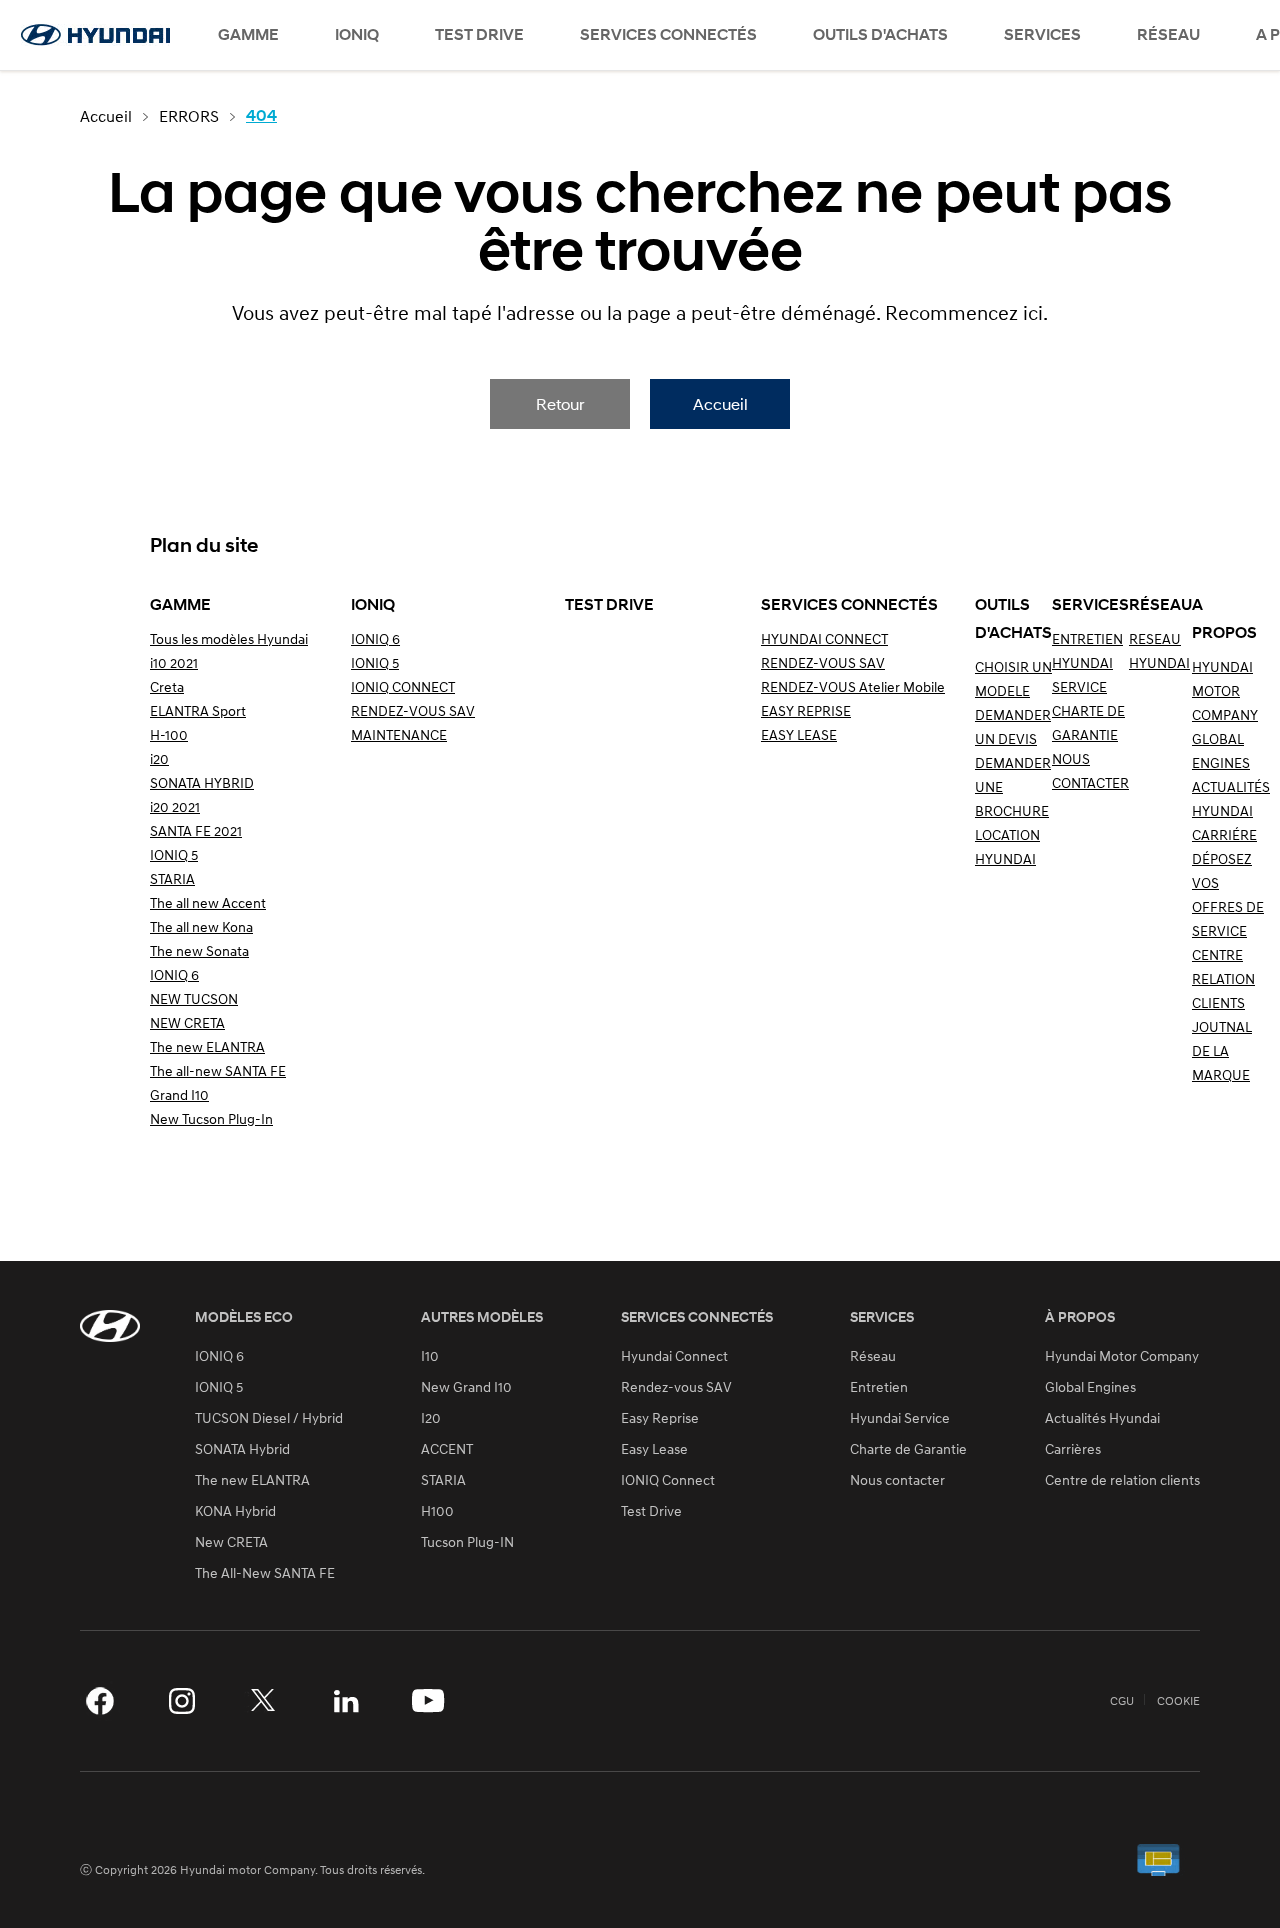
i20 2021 (175, 806)
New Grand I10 (466, 1387)
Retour (560, 403)
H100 (437, 1511)
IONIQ (357, 34)
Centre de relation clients (1122, 1480)
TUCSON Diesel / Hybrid (269, 1418)
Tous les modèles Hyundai (229, 638)
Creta (167, 686)
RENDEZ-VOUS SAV (413, 710)
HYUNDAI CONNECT (824, 638)
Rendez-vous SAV (676, 1387)
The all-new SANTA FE (218, 1070)
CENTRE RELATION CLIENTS (1223, 978)
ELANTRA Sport (198, 710)
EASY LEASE (799, 734)
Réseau (873, 1356)
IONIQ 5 (174, 854)
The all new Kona (201, 926)
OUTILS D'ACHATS (880, 34)
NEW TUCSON (194, 998)
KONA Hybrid (235, 1511)
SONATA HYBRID (202, 782)
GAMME (248, 34)
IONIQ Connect (668, 1480)
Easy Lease (654, 1449)
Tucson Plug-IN (467, 1542)
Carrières (1073, 1449)
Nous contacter (897, 1480)
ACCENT (447, 1449)
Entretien (879, 1387)
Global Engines (1090, 1387)
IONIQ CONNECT (403, 686)
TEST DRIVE (479, 34)
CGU (1122, 1701)
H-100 (169, 734)
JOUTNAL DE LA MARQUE (1222, 1050)
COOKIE (1178, 1701)
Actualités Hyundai (1102, 1418)
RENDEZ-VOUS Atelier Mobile (853, 686)
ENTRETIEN (1087, 638)
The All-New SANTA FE (265, 1573)
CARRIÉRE (1224, 834)
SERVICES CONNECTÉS (668, 34)
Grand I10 (179, 1094)
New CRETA (231, 1542)
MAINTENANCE (399, 734)
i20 (159, 758)
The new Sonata (199, 950)
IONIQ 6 (174, 974)
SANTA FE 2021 (196, 830)
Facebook (100, 1701)
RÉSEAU (1168, 34)
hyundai (95, 35)
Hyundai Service (900, 1418)
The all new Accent (208, 902)
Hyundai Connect (674, 1356)
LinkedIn (346, 1701)
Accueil (720, 403)
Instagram (182, 1701)
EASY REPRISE (806, 710)
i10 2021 (174, 662)
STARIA (172, 878)
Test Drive (651, 1511)
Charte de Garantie (908, 1449)
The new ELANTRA (207, 1046)
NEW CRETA (187, 1022)
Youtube (428, 1701)
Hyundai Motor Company (1122, 1356)
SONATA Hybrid (242, 1449)
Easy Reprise (660, 1418)
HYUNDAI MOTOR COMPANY (1225, 690)
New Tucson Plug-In (211, 1118)
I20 (431, 1418)
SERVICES (1042, 34)
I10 (430, 1356)
